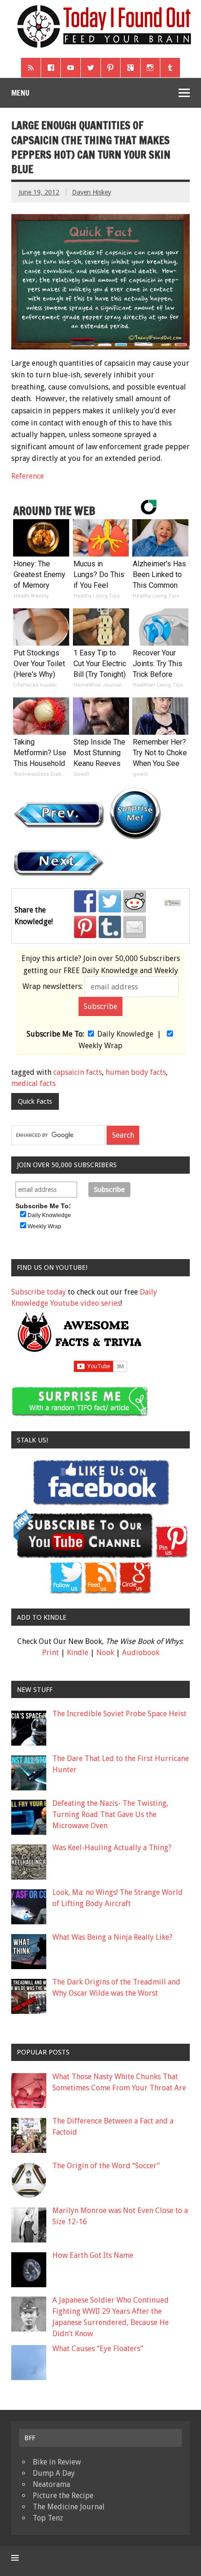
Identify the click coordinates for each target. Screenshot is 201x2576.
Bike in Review (57, 2462)
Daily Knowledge (125, 1034)
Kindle (78, 1653)
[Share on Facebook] (85, 901)
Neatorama (51, 2484)
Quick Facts (35, 1101)
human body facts (136, 1072)
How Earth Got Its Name (93, 2255)
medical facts (33, 1083)
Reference (28, 476)
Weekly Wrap (100, 1046)
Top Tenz (48, 2518)
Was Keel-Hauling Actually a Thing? (112, 1848)
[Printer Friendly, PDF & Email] (174, 904)
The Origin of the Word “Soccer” (106, 2166)
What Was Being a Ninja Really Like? (112, 1937)
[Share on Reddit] (135, 901)
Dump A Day (54, 2473)
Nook (105, 1653)
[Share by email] (135, 927)
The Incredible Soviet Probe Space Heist (119, 1714)
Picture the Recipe (63, 2496)
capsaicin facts (78, 1072)
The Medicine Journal (69, 2507)
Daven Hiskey (92, 192)
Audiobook (141, 1653)
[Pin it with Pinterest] (85, 927)
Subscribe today (39, 1292)
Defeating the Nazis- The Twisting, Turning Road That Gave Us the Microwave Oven (110, 1814)
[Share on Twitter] (110, 901)
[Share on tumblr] (110, 927)
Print (50, 1653)
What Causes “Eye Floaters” (98, 2349)
